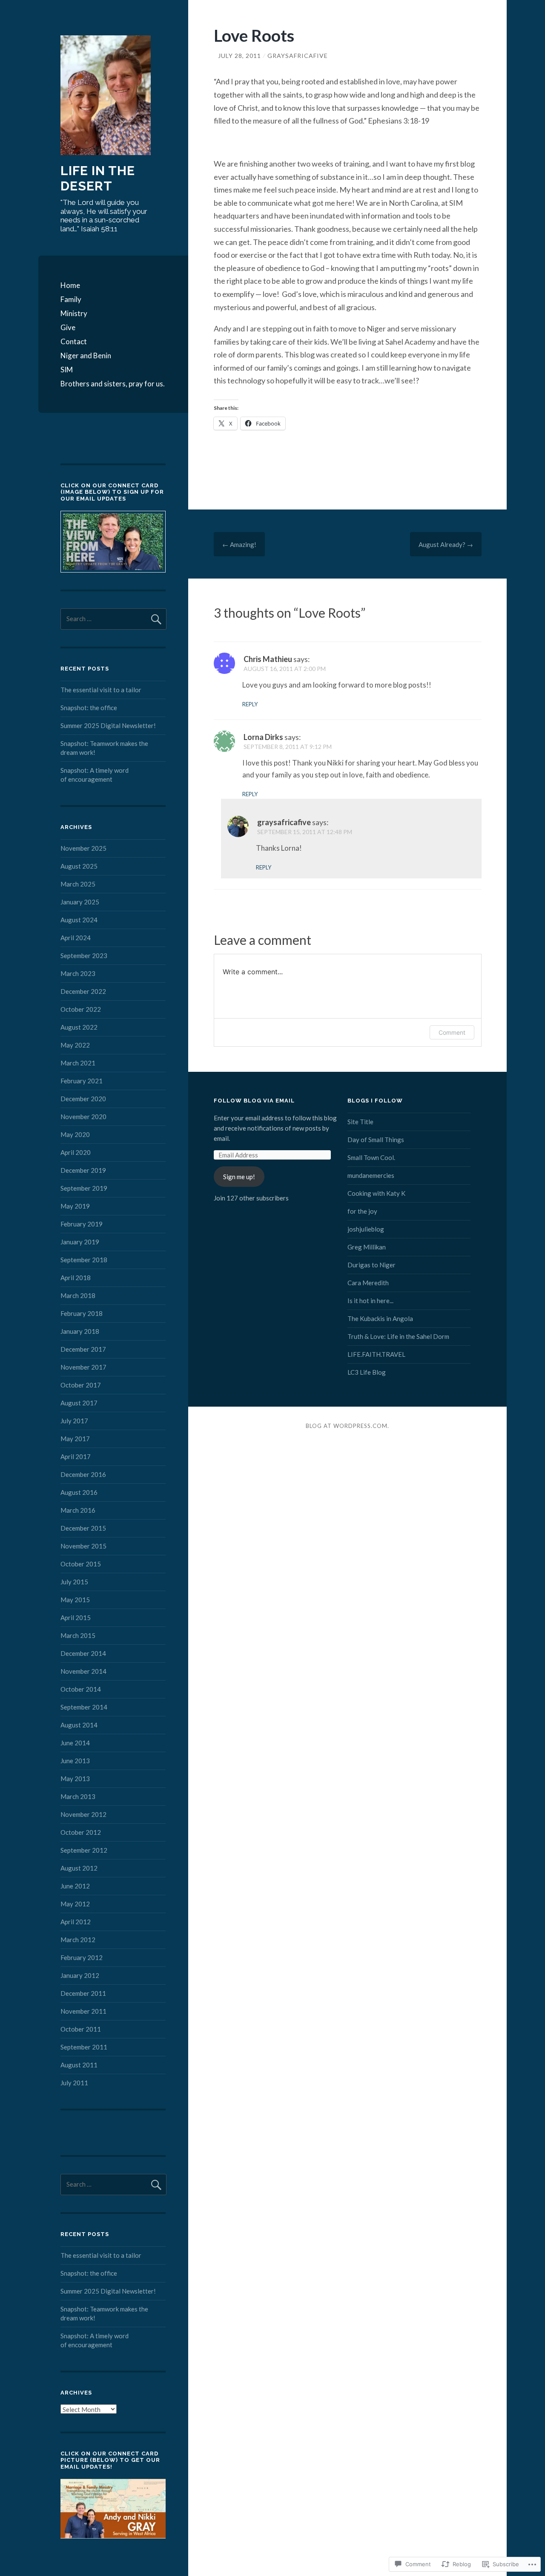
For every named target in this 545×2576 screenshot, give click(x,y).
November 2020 (83, 1117)
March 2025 (78, 884)
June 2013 (75, 1761)
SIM (67, 370)
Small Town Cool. (371, 1157)
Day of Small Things (376, 1140)
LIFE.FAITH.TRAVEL (376, 1354)
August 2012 (79, 1868)
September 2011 (84, 2047)
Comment (452, 1032)
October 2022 (81, 1009)
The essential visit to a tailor (101, 690)
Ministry (74, 313)
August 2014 (79, 1725)
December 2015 (83, 1528)
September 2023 (84, 956)
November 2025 (83, 848)
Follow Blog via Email (254, 1101)
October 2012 (81, 1832)
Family (71, 299)
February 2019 (82, 1224)
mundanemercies (371, 1175)
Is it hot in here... (370, 1301)
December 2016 (83, 1474)
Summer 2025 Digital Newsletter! (108, 725)
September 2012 (84, 1850)
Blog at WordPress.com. (347, 1426)
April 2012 (76, 1922)
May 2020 (75, 1134)
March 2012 (78, 1940)
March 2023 (78, 973)
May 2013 (75, 1779)
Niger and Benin (86, 355)
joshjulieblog (366, 1229)
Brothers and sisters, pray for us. (113, 384)
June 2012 (75, 1886)
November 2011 (83, 2011)
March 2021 (78, 1063)
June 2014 (75, 1743)
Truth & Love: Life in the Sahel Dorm (398, 1336)
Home (70, 285)
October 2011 (81, 2029)
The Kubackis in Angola (380, 1318)
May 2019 (75, 1206)
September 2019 (84, 1188)
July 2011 (74, 2083)
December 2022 (83, 991)
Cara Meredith (368, 1283)
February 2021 (82, 1081)
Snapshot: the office (89, 708)
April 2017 (76, 1456)
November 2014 (83, 1671)
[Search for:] (113, 619)
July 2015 (74, 1582)
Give (68, 327)
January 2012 (80, 1975)
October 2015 (81, 1564)
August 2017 (79, 1403)
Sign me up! (239, 1177)
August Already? (446, 544)
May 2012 (75, 1904)
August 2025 (79, 866)
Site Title (360, 1122)
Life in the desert (98, 178)
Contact (74, 341)
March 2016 (78, 1510)
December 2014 (83, 1653)
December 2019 (83, 1170)
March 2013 (78, 1796)
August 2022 (79, 1027)
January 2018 (80, 1331)
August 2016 (79, 1492)
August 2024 (79, 920)
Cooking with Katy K (376, 1193)
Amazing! (239, 544)
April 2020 (76, 1152)
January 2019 (80, 1242)
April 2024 (76, 938)
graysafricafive (298, 56)
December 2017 (83, 1349)
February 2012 (82, 1957)
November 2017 (83, 1367)
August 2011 (79, 2065)
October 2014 (81, 1689)
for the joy (362, 1211)
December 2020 (83, 1099)
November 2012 (83, 1814)
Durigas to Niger (371, 1265)
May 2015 (75, 1600)
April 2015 (76, 1618)
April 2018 (76, 1278)
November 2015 (83, 1546)
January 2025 (80, 902)
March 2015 (78, 1635)
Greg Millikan (367, 1247)
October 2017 (81, 1385)
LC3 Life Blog (367, 1372)
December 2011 (83, 1993)
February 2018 (82, 1313)
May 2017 (75, 1439)
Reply (250, 704)
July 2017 (74, 1421)
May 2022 (75, 1045)
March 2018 (78, 1295)
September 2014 (84, 1707)
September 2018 (84, 1260)
